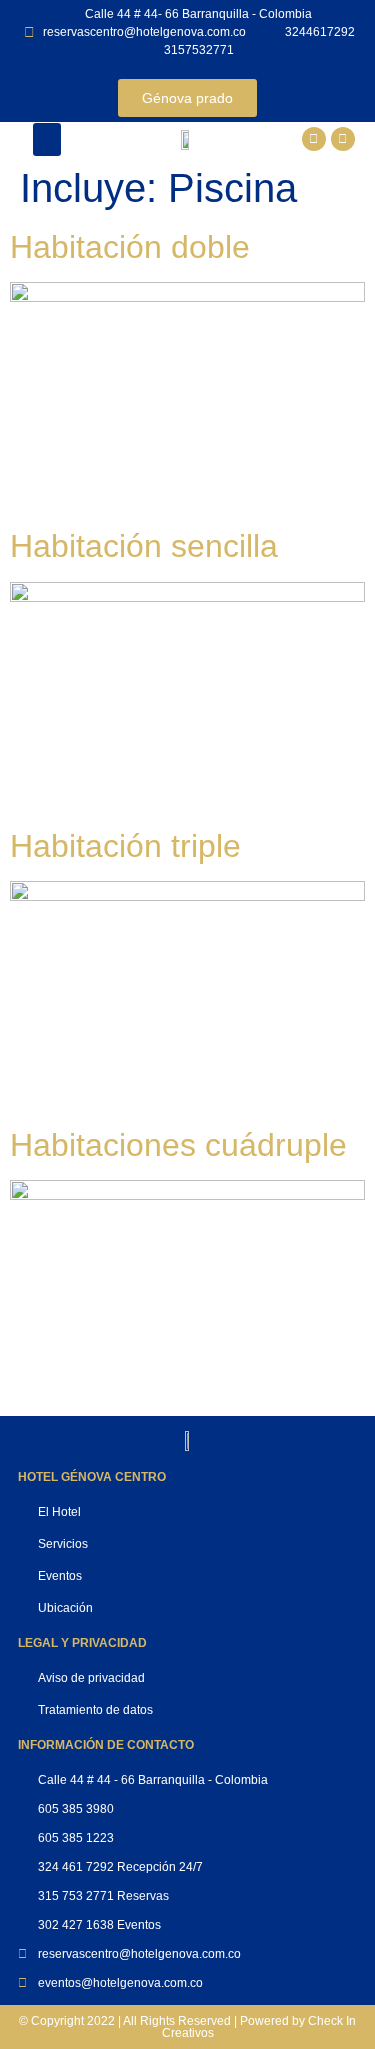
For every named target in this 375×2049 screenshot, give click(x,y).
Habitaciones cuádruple (178, 1145)
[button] (47, 139)
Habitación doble (130, 247)
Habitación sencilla (144, 546)
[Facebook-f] (314, 139)
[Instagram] (343, 139)
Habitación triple (125, 846)
